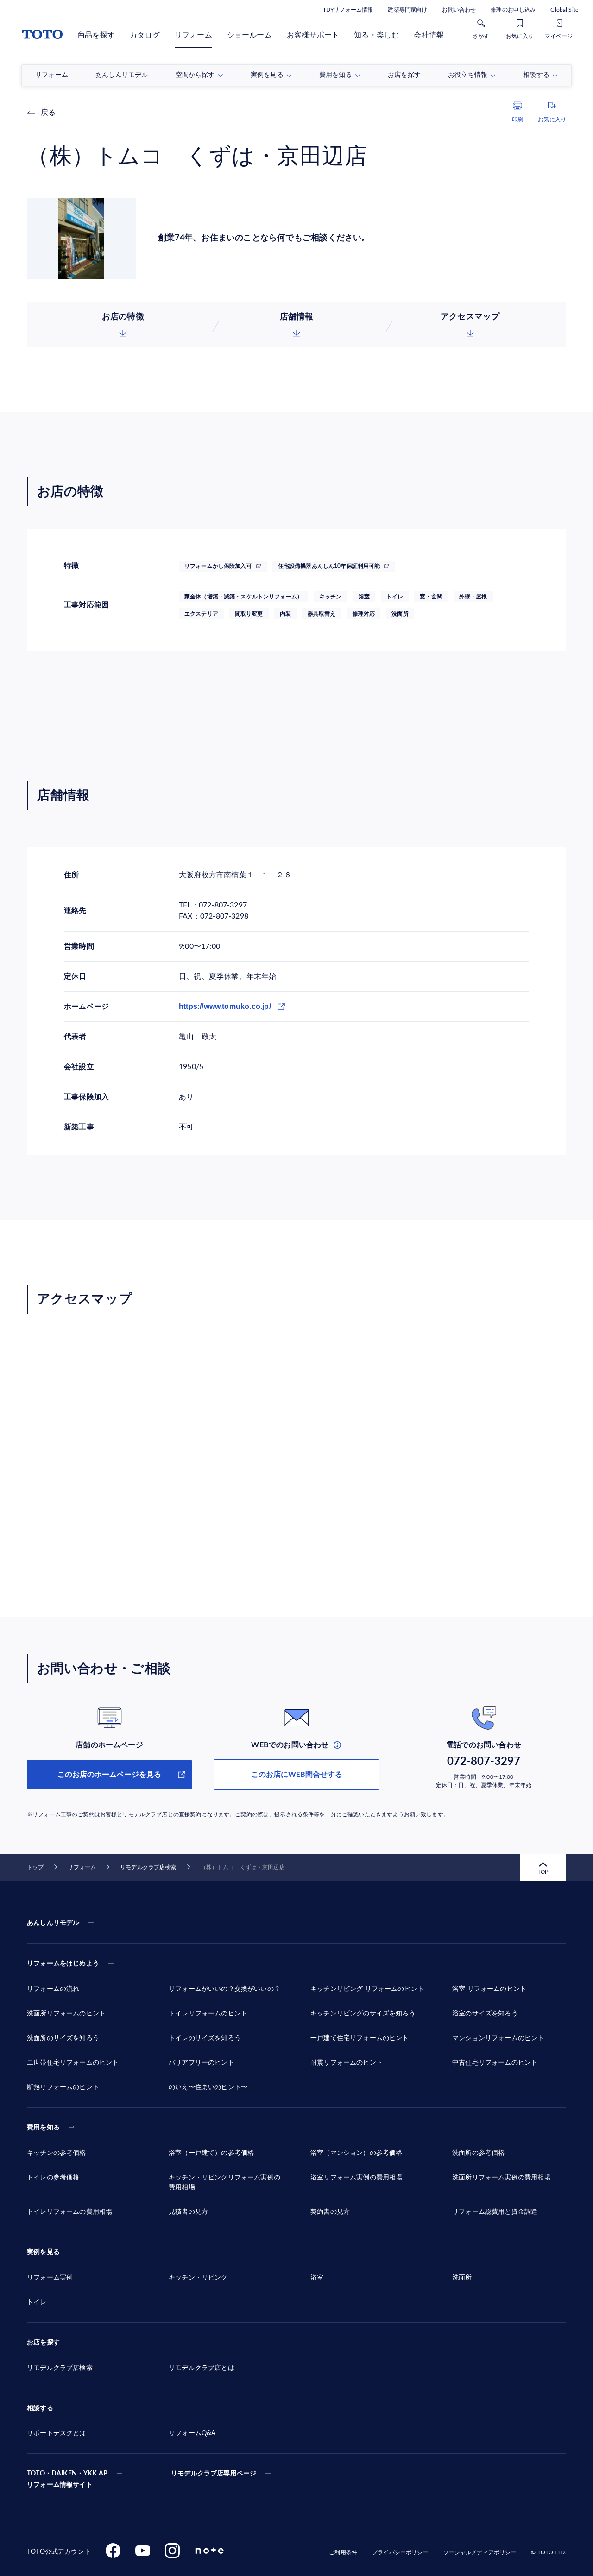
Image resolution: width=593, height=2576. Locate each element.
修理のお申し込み (513, 10)
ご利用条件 (343, 2552)
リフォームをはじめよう (63, 1964)
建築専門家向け (407, 10)
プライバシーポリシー (400, 2552)
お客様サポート (313, 35)
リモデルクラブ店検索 (148, 1867)
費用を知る (43, 2128)
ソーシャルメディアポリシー (480, 2552)
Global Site (564, 10)
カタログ (145, 35)
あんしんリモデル (53, 1923)
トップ (35, 1867)
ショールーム (249, 35)
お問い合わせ (459, 10)
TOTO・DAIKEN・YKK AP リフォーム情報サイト (67, 2479)
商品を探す (96, 35)
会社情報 (429, 35)
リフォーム (193, 35)
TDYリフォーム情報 (348, 10)
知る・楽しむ (376, 35)
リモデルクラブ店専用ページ (214, 2474)
